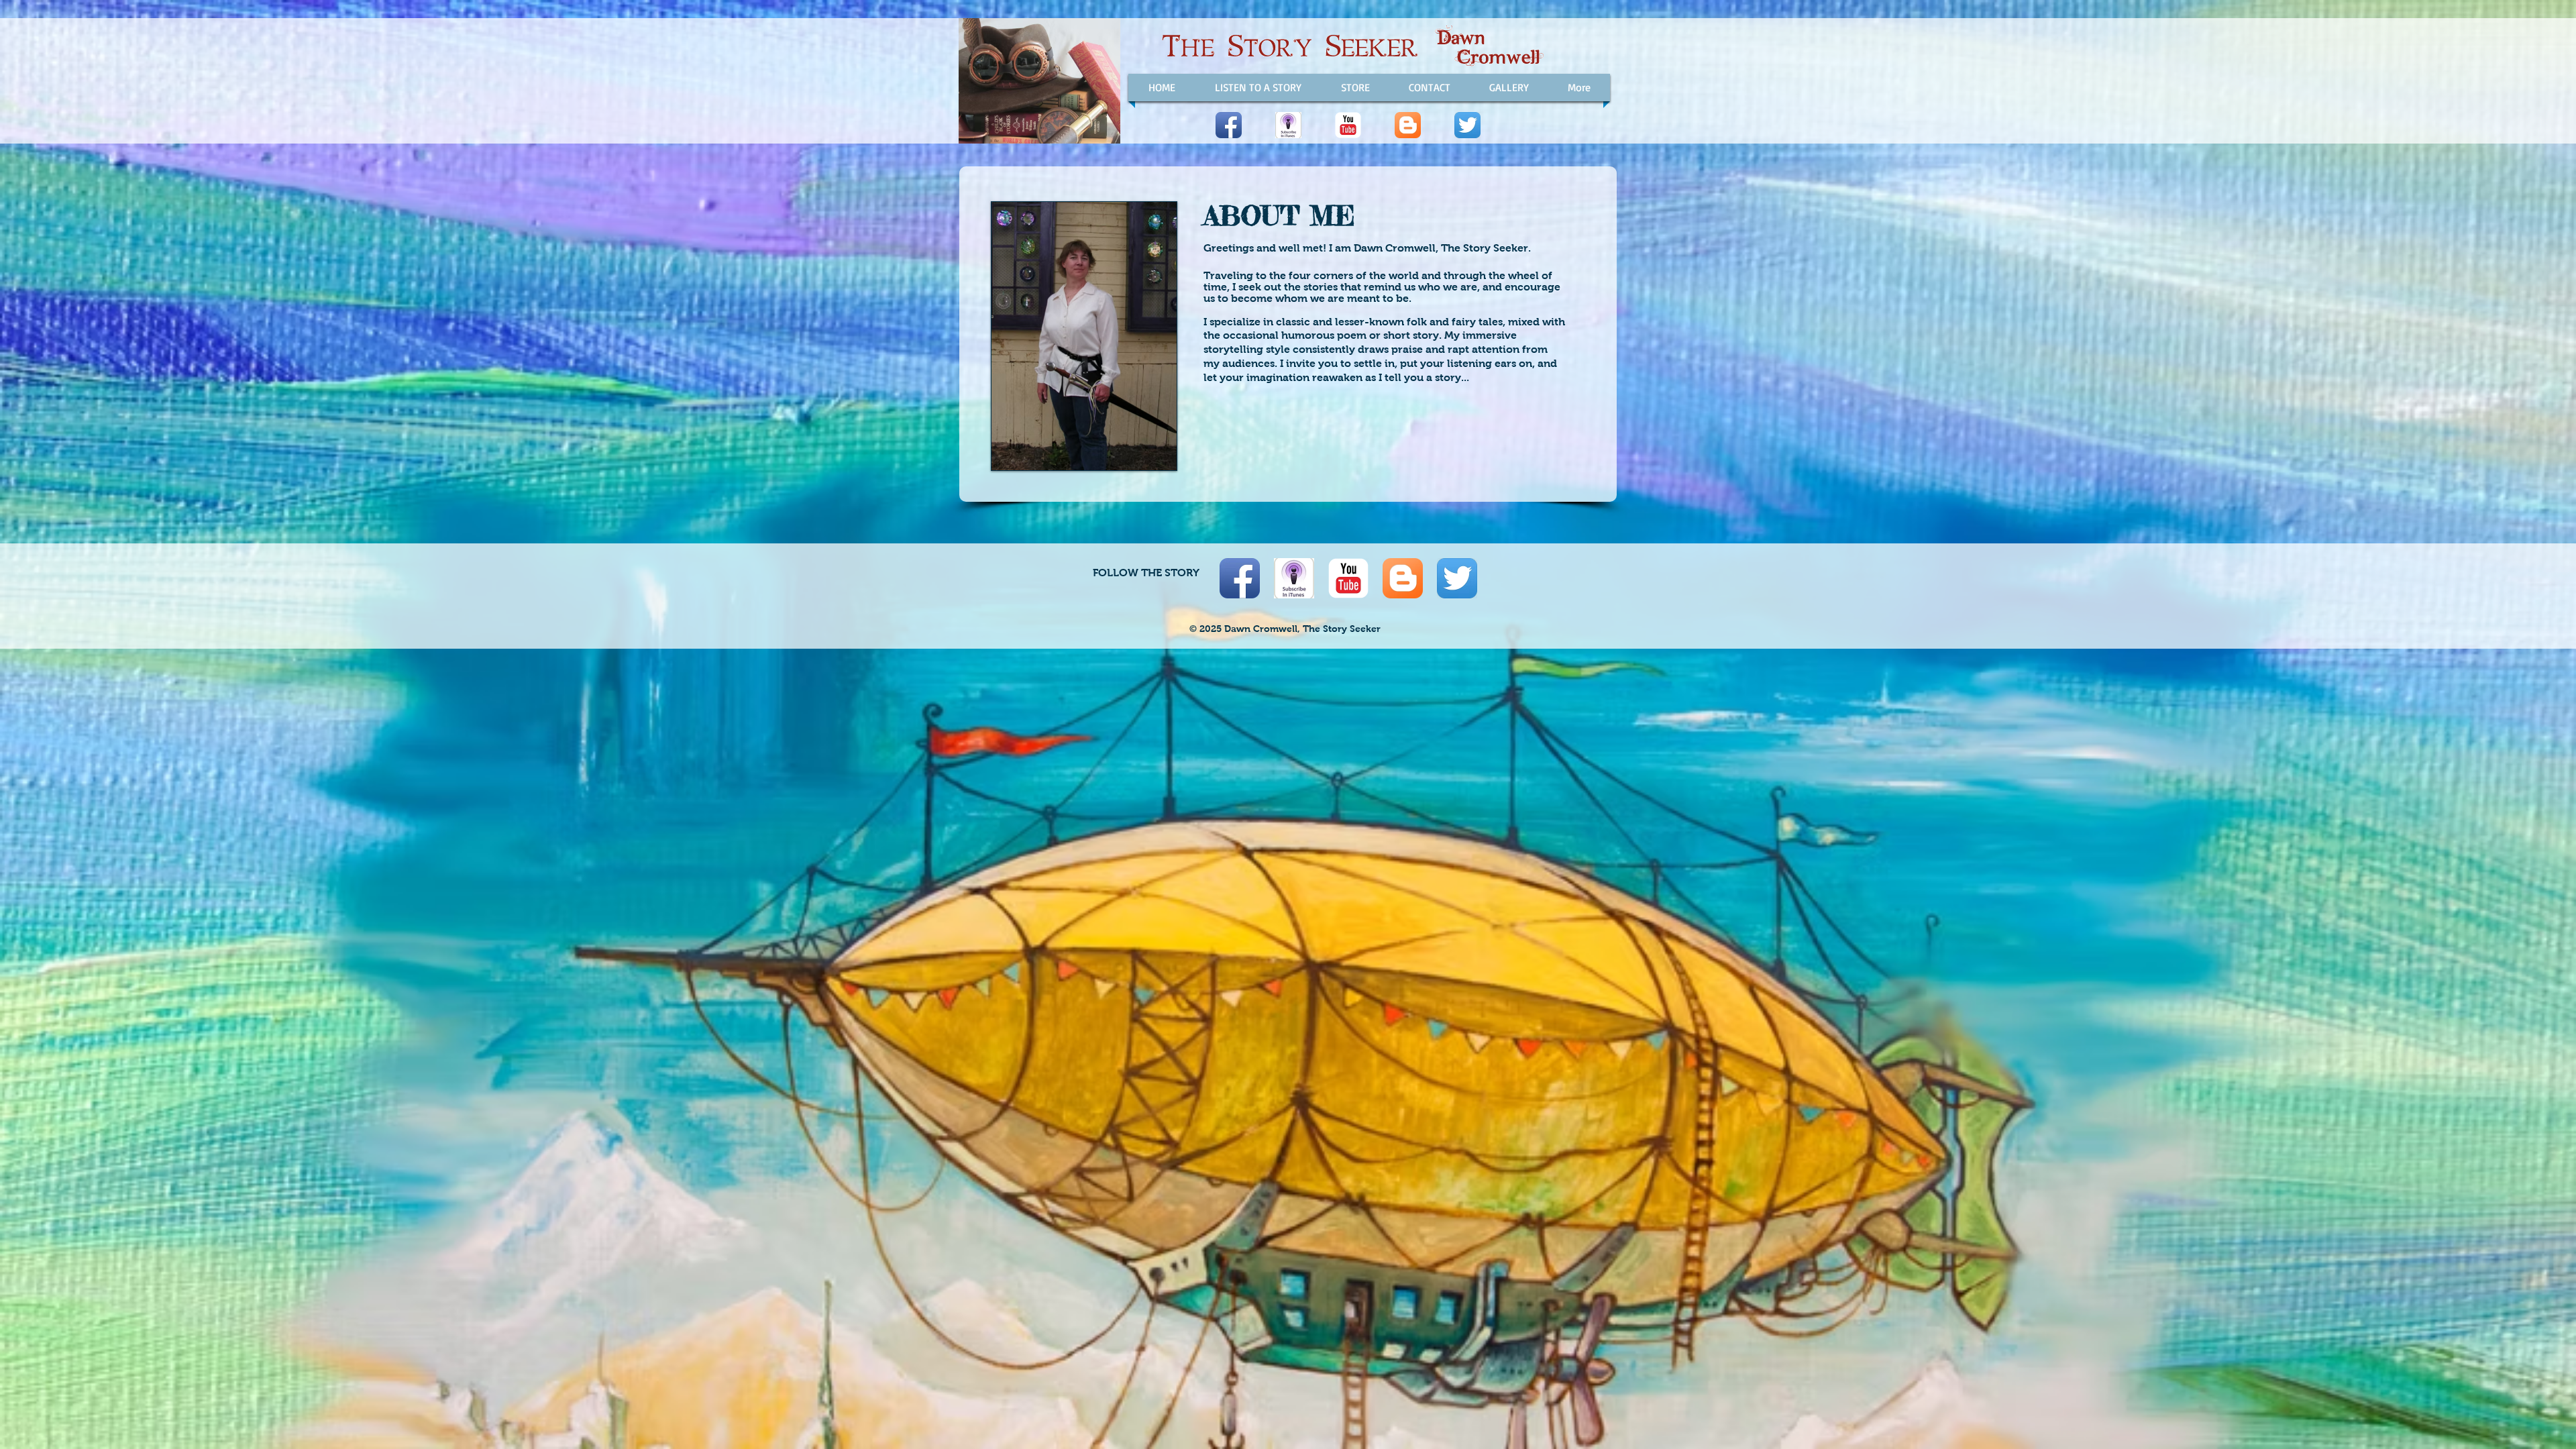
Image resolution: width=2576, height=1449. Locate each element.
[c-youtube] (1348, 125)
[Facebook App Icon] (1229, 125)
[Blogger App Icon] (1408, 125)
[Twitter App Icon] (1467, 125)
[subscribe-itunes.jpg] (1288, 125)
